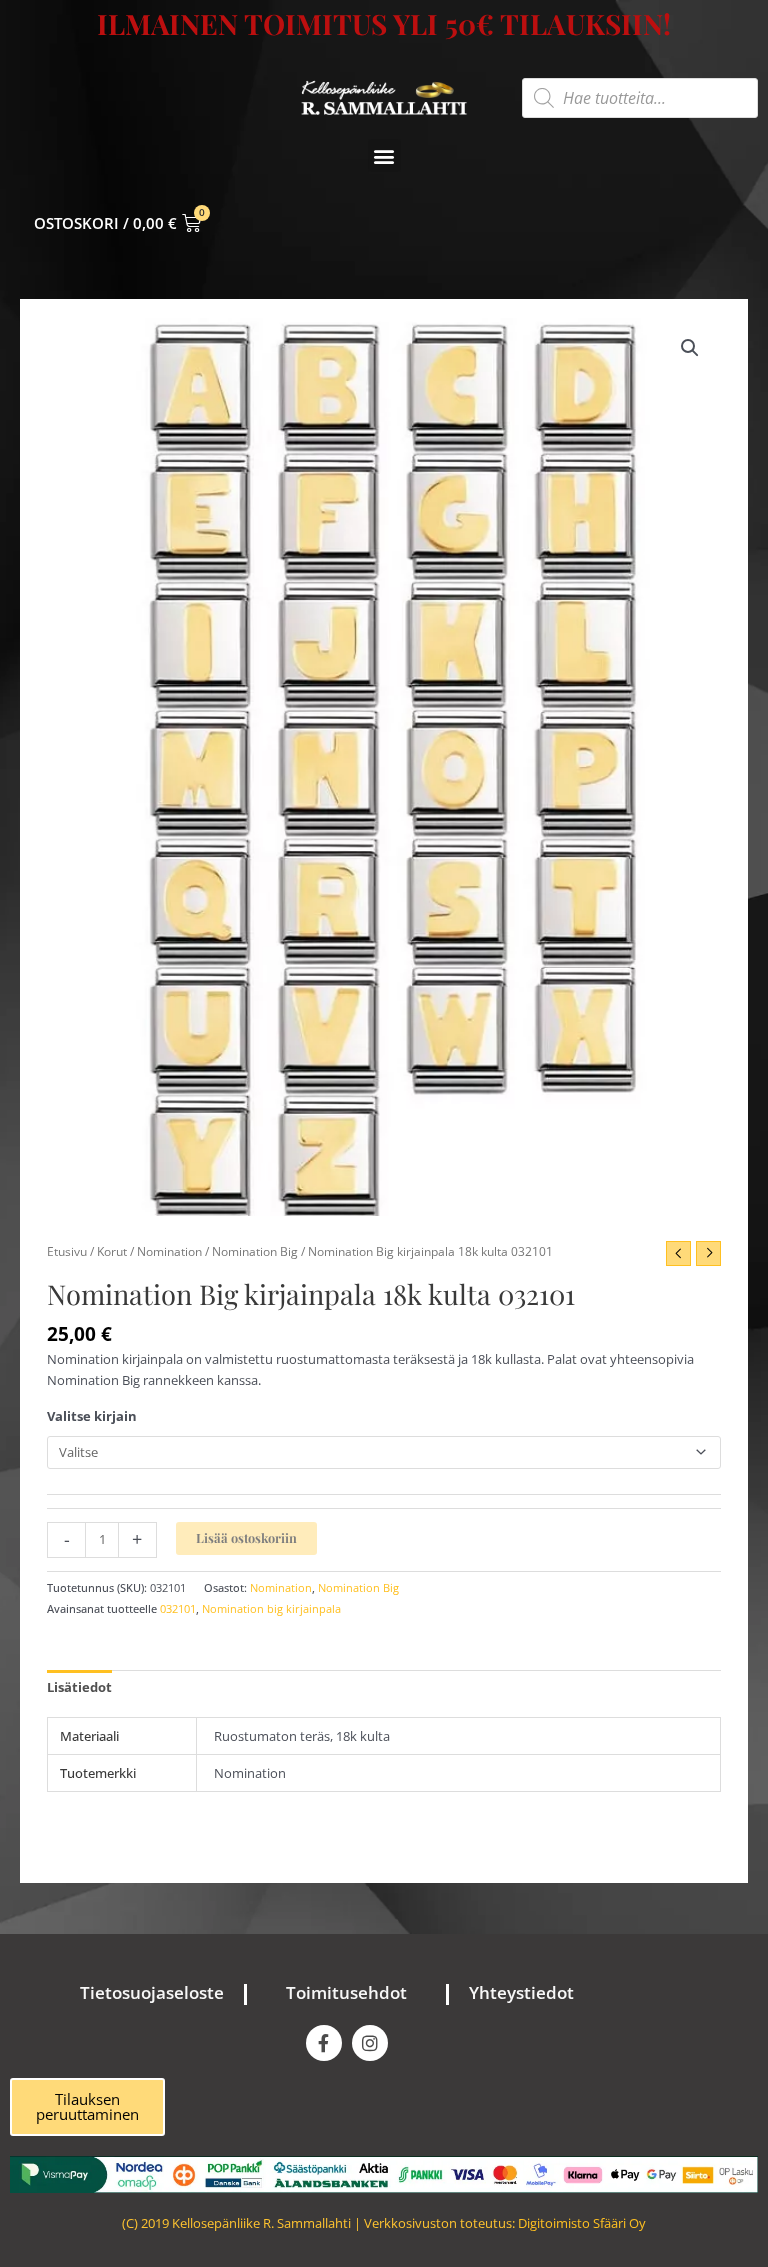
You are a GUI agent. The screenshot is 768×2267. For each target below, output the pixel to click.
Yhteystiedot (521, 1992)
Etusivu (67, 1251)
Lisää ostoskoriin (246, 1537)
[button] (384, 155)
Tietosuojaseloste (152, 1992)
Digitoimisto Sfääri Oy (582, 2223)
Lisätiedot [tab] (79, 1687)
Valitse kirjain (92, 1416)
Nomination (169, 1251)
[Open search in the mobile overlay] (640, 98)
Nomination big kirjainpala (271, 1608)
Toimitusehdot (346, 1992)
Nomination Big (255, 1251)
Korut (112, 1251)
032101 (178, 1608)
